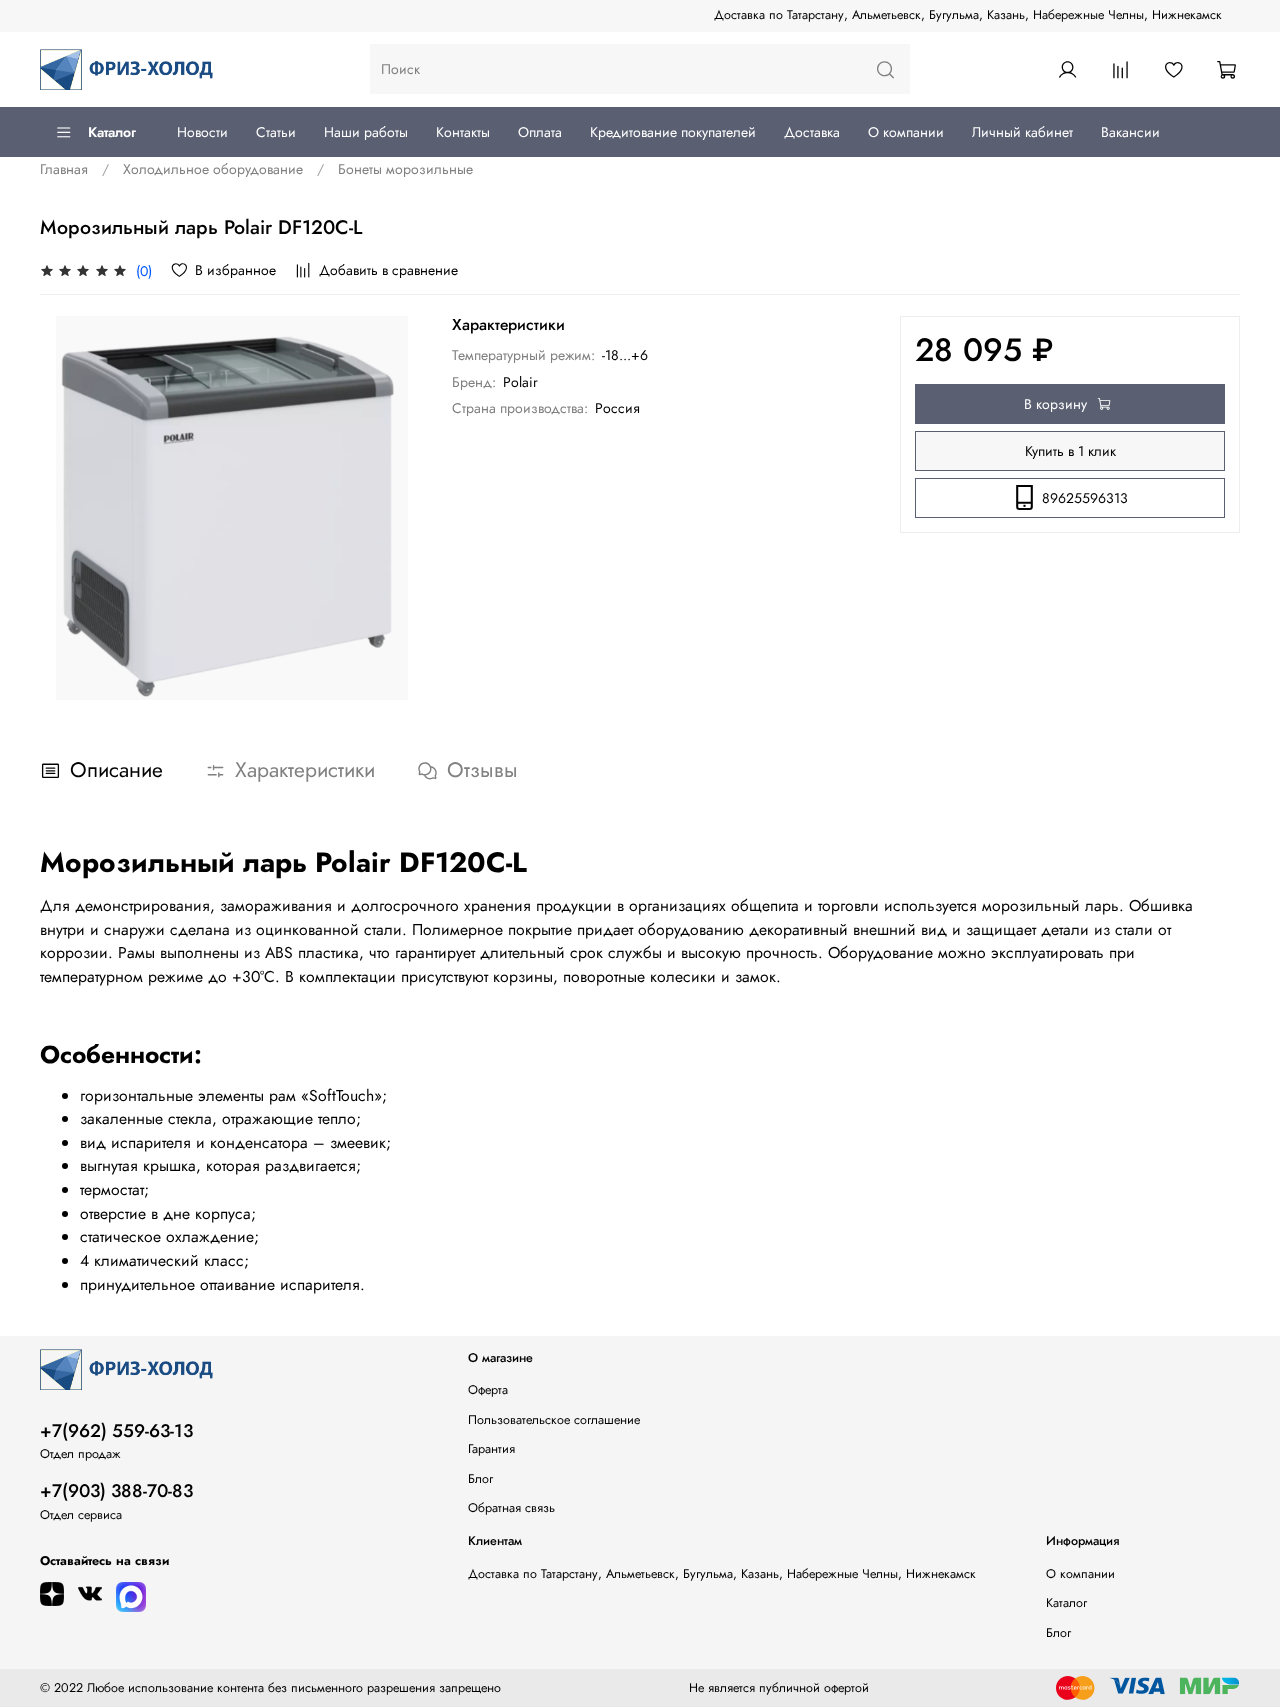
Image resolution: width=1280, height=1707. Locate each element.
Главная (64, 169)
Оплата (540, 132)
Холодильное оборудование (213, 169)
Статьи (276, 132)
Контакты (463, 132)
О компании (906, 132)
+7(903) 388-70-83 (116, 1491)
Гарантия (491, 1449)
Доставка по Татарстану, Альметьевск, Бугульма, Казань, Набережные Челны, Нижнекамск (968, 15)
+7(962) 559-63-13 (116, 1431)
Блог (480, 1479)
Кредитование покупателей (673, 132)
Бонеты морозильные (405, 169)
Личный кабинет (1022, 132)
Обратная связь (511, 1508)
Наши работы (366, 132)
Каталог (112, 132)
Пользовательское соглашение (554, 1420)
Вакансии (1130, 132)
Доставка (812, 132)
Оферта (488, 1390)
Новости (202, 132)
